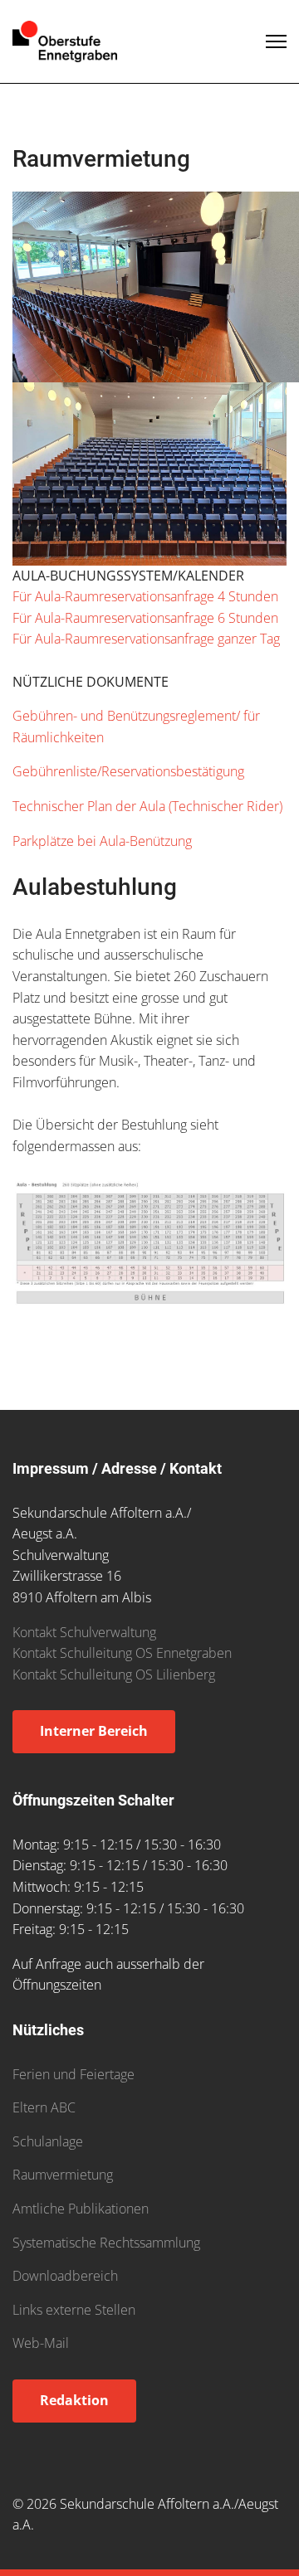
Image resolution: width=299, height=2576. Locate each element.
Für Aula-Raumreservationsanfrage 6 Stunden (145, 618)
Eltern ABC (44, 2107)
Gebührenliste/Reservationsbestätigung (128, 771)
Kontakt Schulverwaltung (84, 1632)
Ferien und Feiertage (74, 2074)
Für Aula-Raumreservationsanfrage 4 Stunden (145, 596)
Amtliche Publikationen (81, 2209)
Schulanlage (48, 2141)
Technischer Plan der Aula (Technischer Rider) (147, 806)
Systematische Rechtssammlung (106, 2243)
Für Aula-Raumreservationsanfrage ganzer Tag (146, 639)
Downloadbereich (65, 2276)
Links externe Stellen (74, 2310)
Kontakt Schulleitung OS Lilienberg (114, 1674)
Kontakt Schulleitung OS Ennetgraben (122, 1653)
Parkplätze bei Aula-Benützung (102, 841)
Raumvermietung (63, 2175)
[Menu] (276, 41)
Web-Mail (41, 2343)
